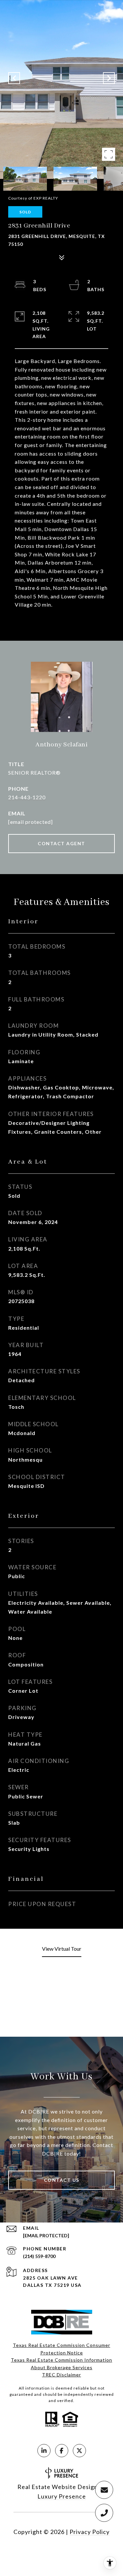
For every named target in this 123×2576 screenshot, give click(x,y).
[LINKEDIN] (44, 2451)
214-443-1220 (27, 797)
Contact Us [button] (62, 2180)
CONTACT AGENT (61, 843)
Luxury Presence (62, 2496)
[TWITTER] (79, 2451)
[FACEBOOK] (62, 2451)
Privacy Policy (90, 2532)
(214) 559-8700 (39, 2256)
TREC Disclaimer (61, 2375)
